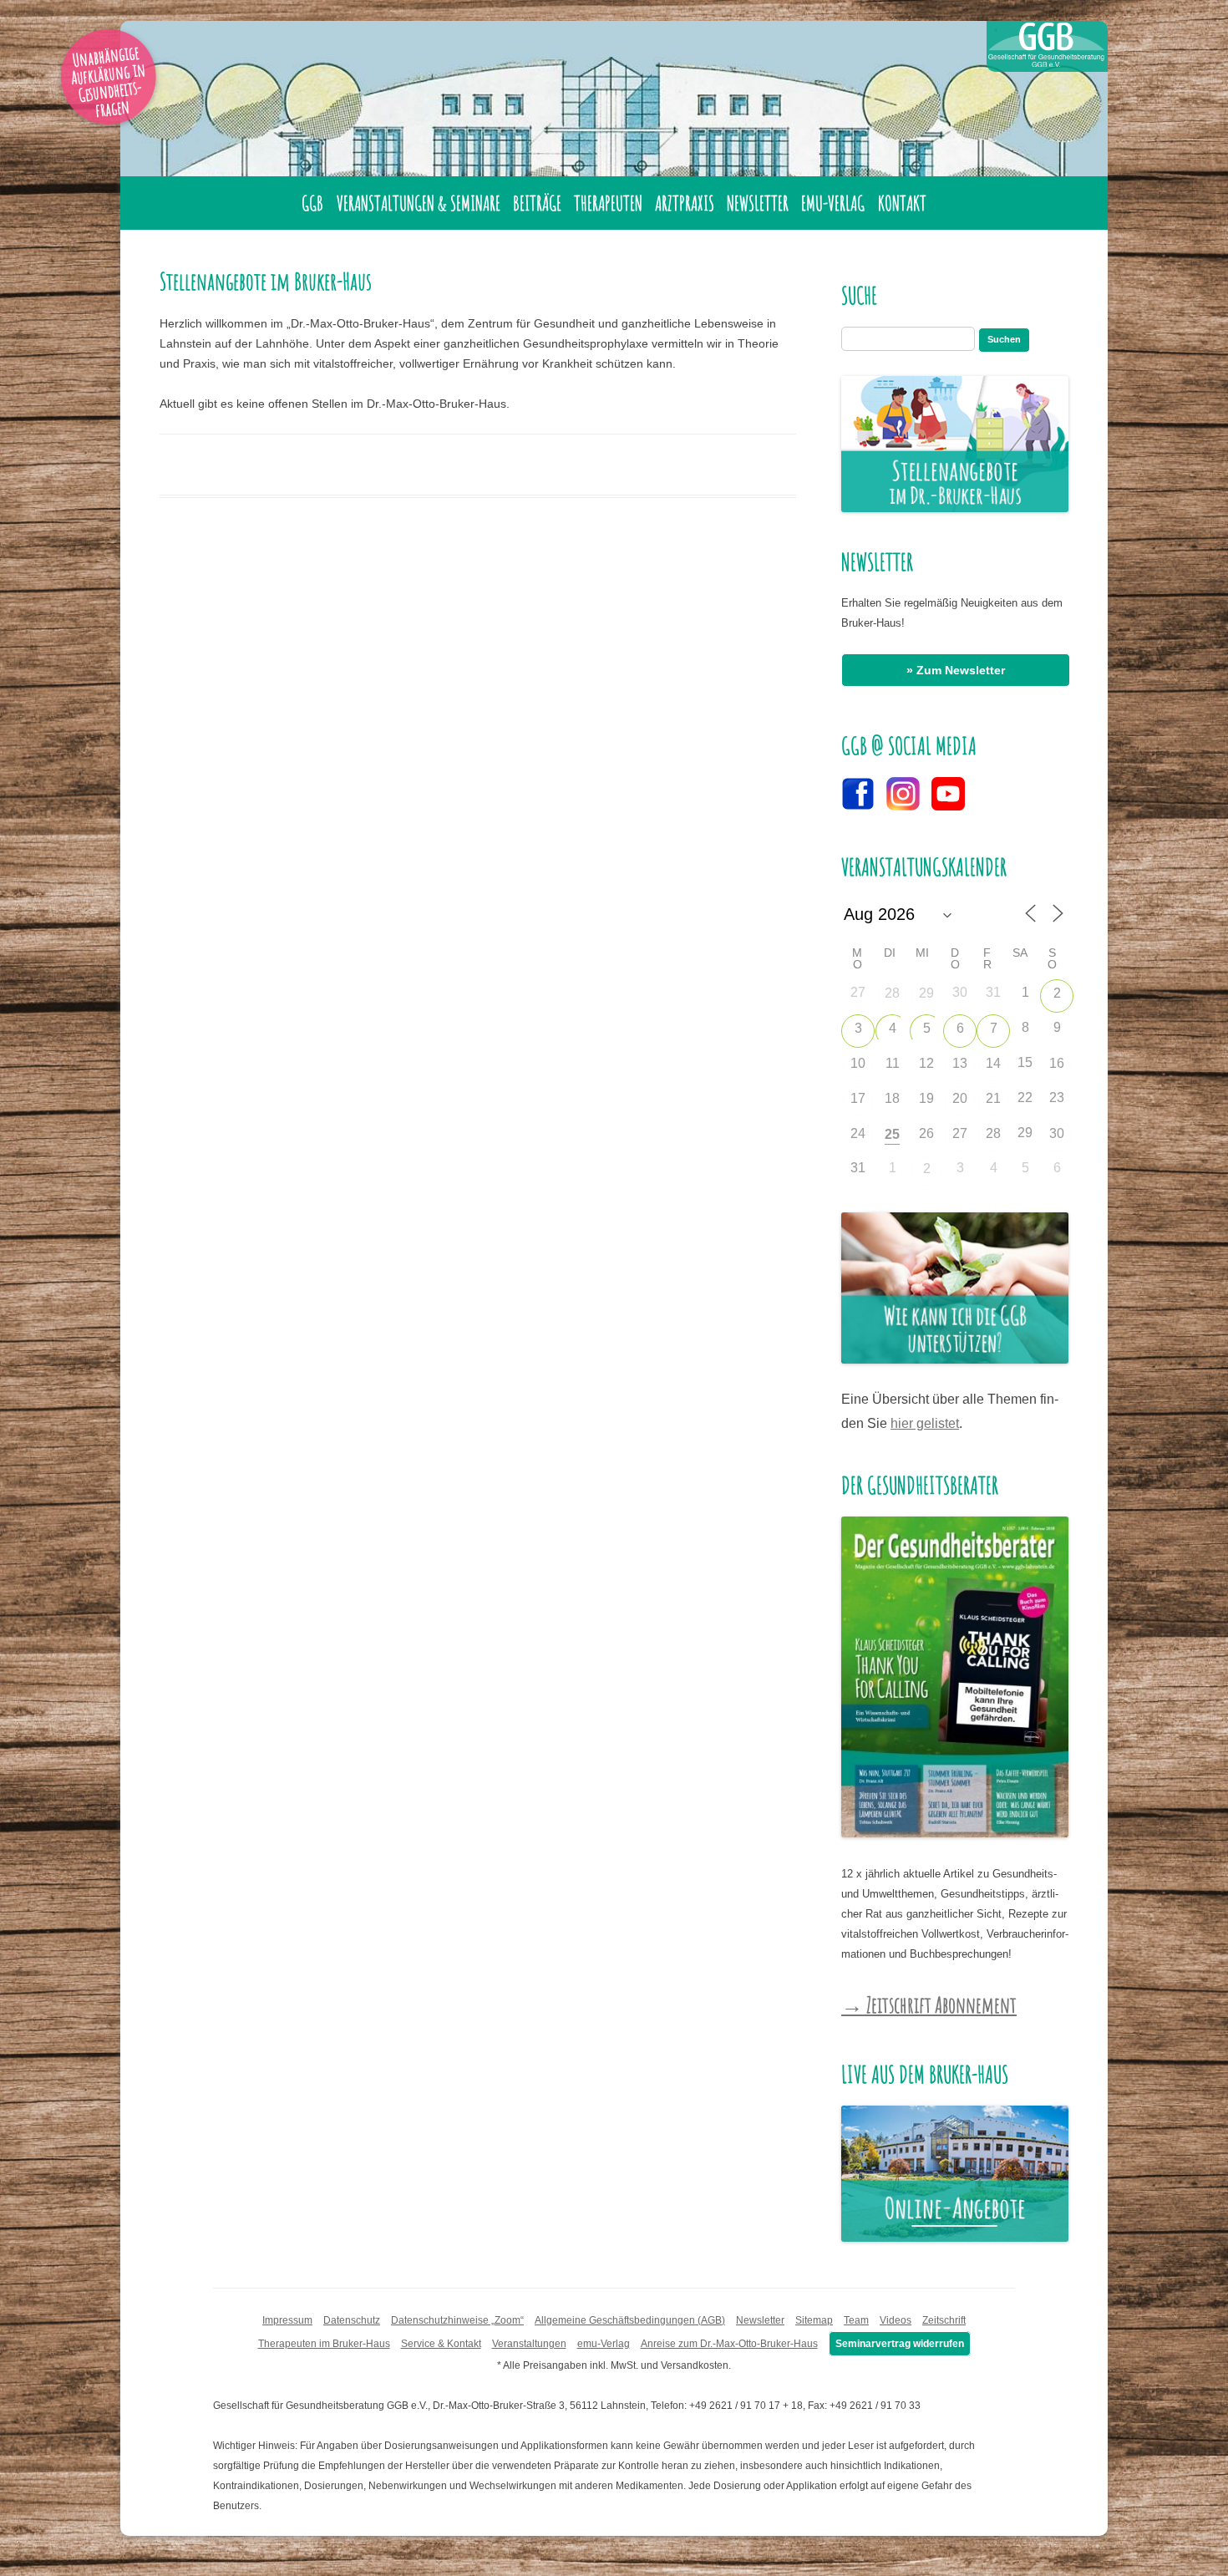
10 (858, 1063)
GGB (312, 203)
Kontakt (902, 203)
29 (926, 993)
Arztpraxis (685, 203)
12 (926, 1063)
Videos (896, 2320)
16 (1057, 1063)
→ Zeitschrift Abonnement (929, 2004)
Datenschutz (352, 2320)
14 (993, 1063)
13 (960, 1063)
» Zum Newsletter (956, 670)
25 (892, 1134)
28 (892, 993)
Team (856, 2320)
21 (993, 1098)
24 (858, 1133)
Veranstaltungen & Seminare (419, 203)
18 (892, 1098)
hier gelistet (925, 1423)
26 (926, 1133)
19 (926, 1098)
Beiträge (537, 203)
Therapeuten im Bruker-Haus (324, 2344)
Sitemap (814, 2320)
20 (960, 1098)
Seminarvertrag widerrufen (900, 2344)
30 (1057, 1133)
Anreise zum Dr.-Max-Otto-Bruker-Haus (729, 2344)
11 (893, 1063)
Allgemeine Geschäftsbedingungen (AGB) (630, 2320)
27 (960, 1133)
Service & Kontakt (441, 2344)
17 (858, 1098)
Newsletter (758, 203)
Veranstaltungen (529, 2344)
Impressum (287, 2320)
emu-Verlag (833, 203)
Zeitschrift (944, 2320)
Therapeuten (608, 203)
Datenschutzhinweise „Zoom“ (457, 2320)
